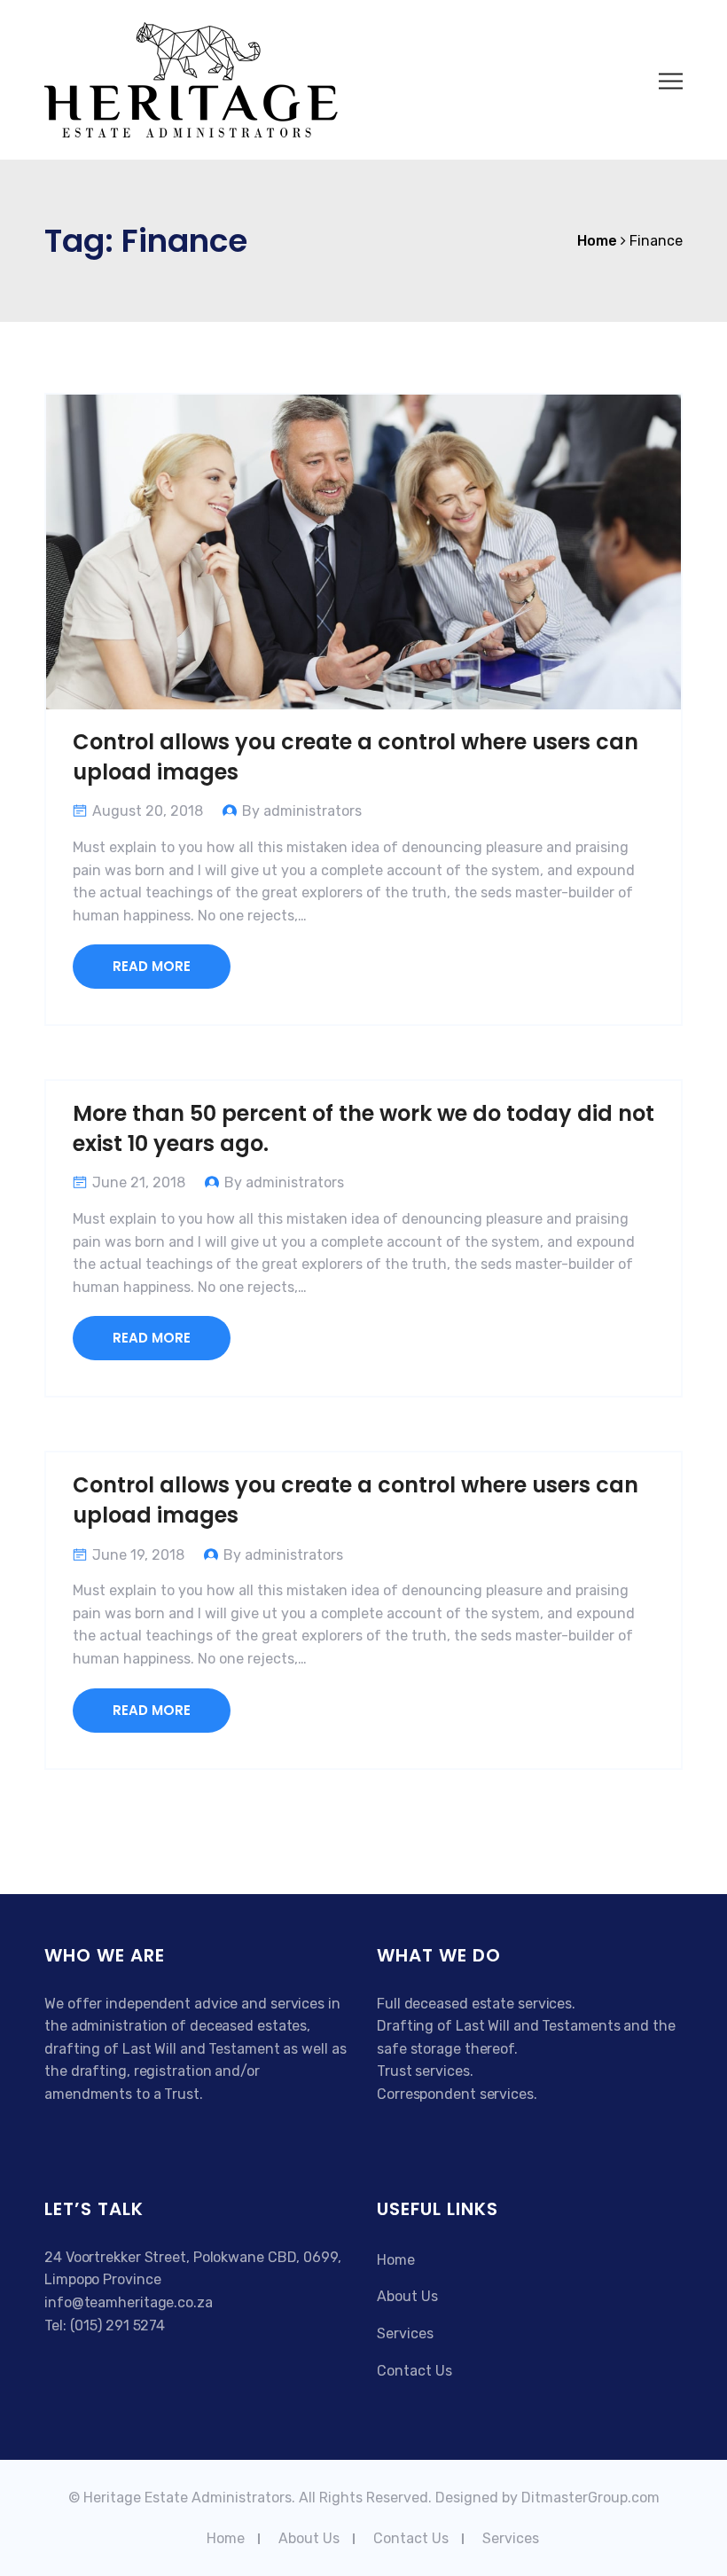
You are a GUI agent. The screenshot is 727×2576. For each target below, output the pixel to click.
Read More (152, 966)
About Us (407, 2296)
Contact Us (414, 2371)
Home (396, 2260)
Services (405, 2333)
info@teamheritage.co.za (129, 2302)
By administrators (302, 811)
